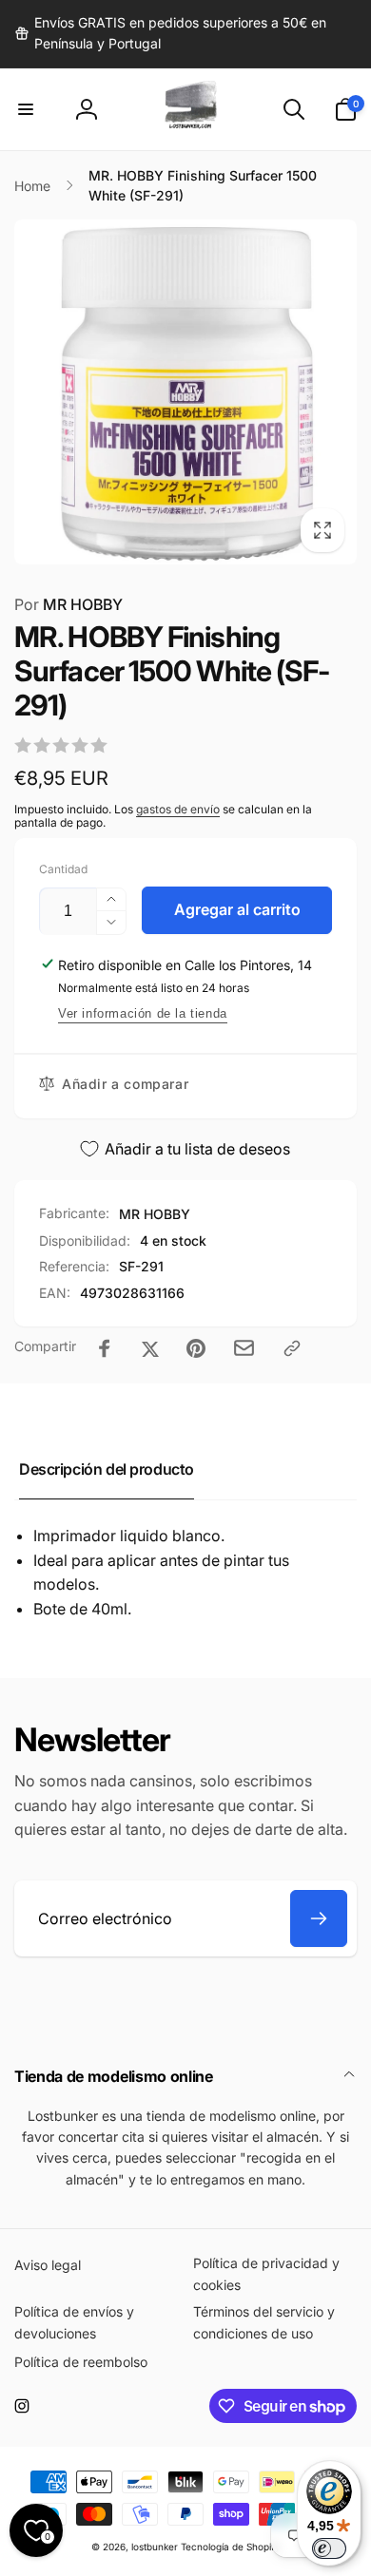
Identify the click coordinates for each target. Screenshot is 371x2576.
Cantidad (63, 869)
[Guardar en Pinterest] (196, 1348)
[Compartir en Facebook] (105, 1348)
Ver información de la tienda (143, 1013)
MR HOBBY (68, 604)
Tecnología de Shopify (231, 2547)
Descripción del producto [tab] (107, 1469)
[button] (26, 109)
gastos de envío (178, 809)
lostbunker (155, 2547)
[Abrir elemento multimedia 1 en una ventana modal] (185, 391)
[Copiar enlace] (292, 1348)
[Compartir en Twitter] (150, 1348)
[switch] (329, 2548)
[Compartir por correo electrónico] (244, 1348)
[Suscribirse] (319, 1918)
